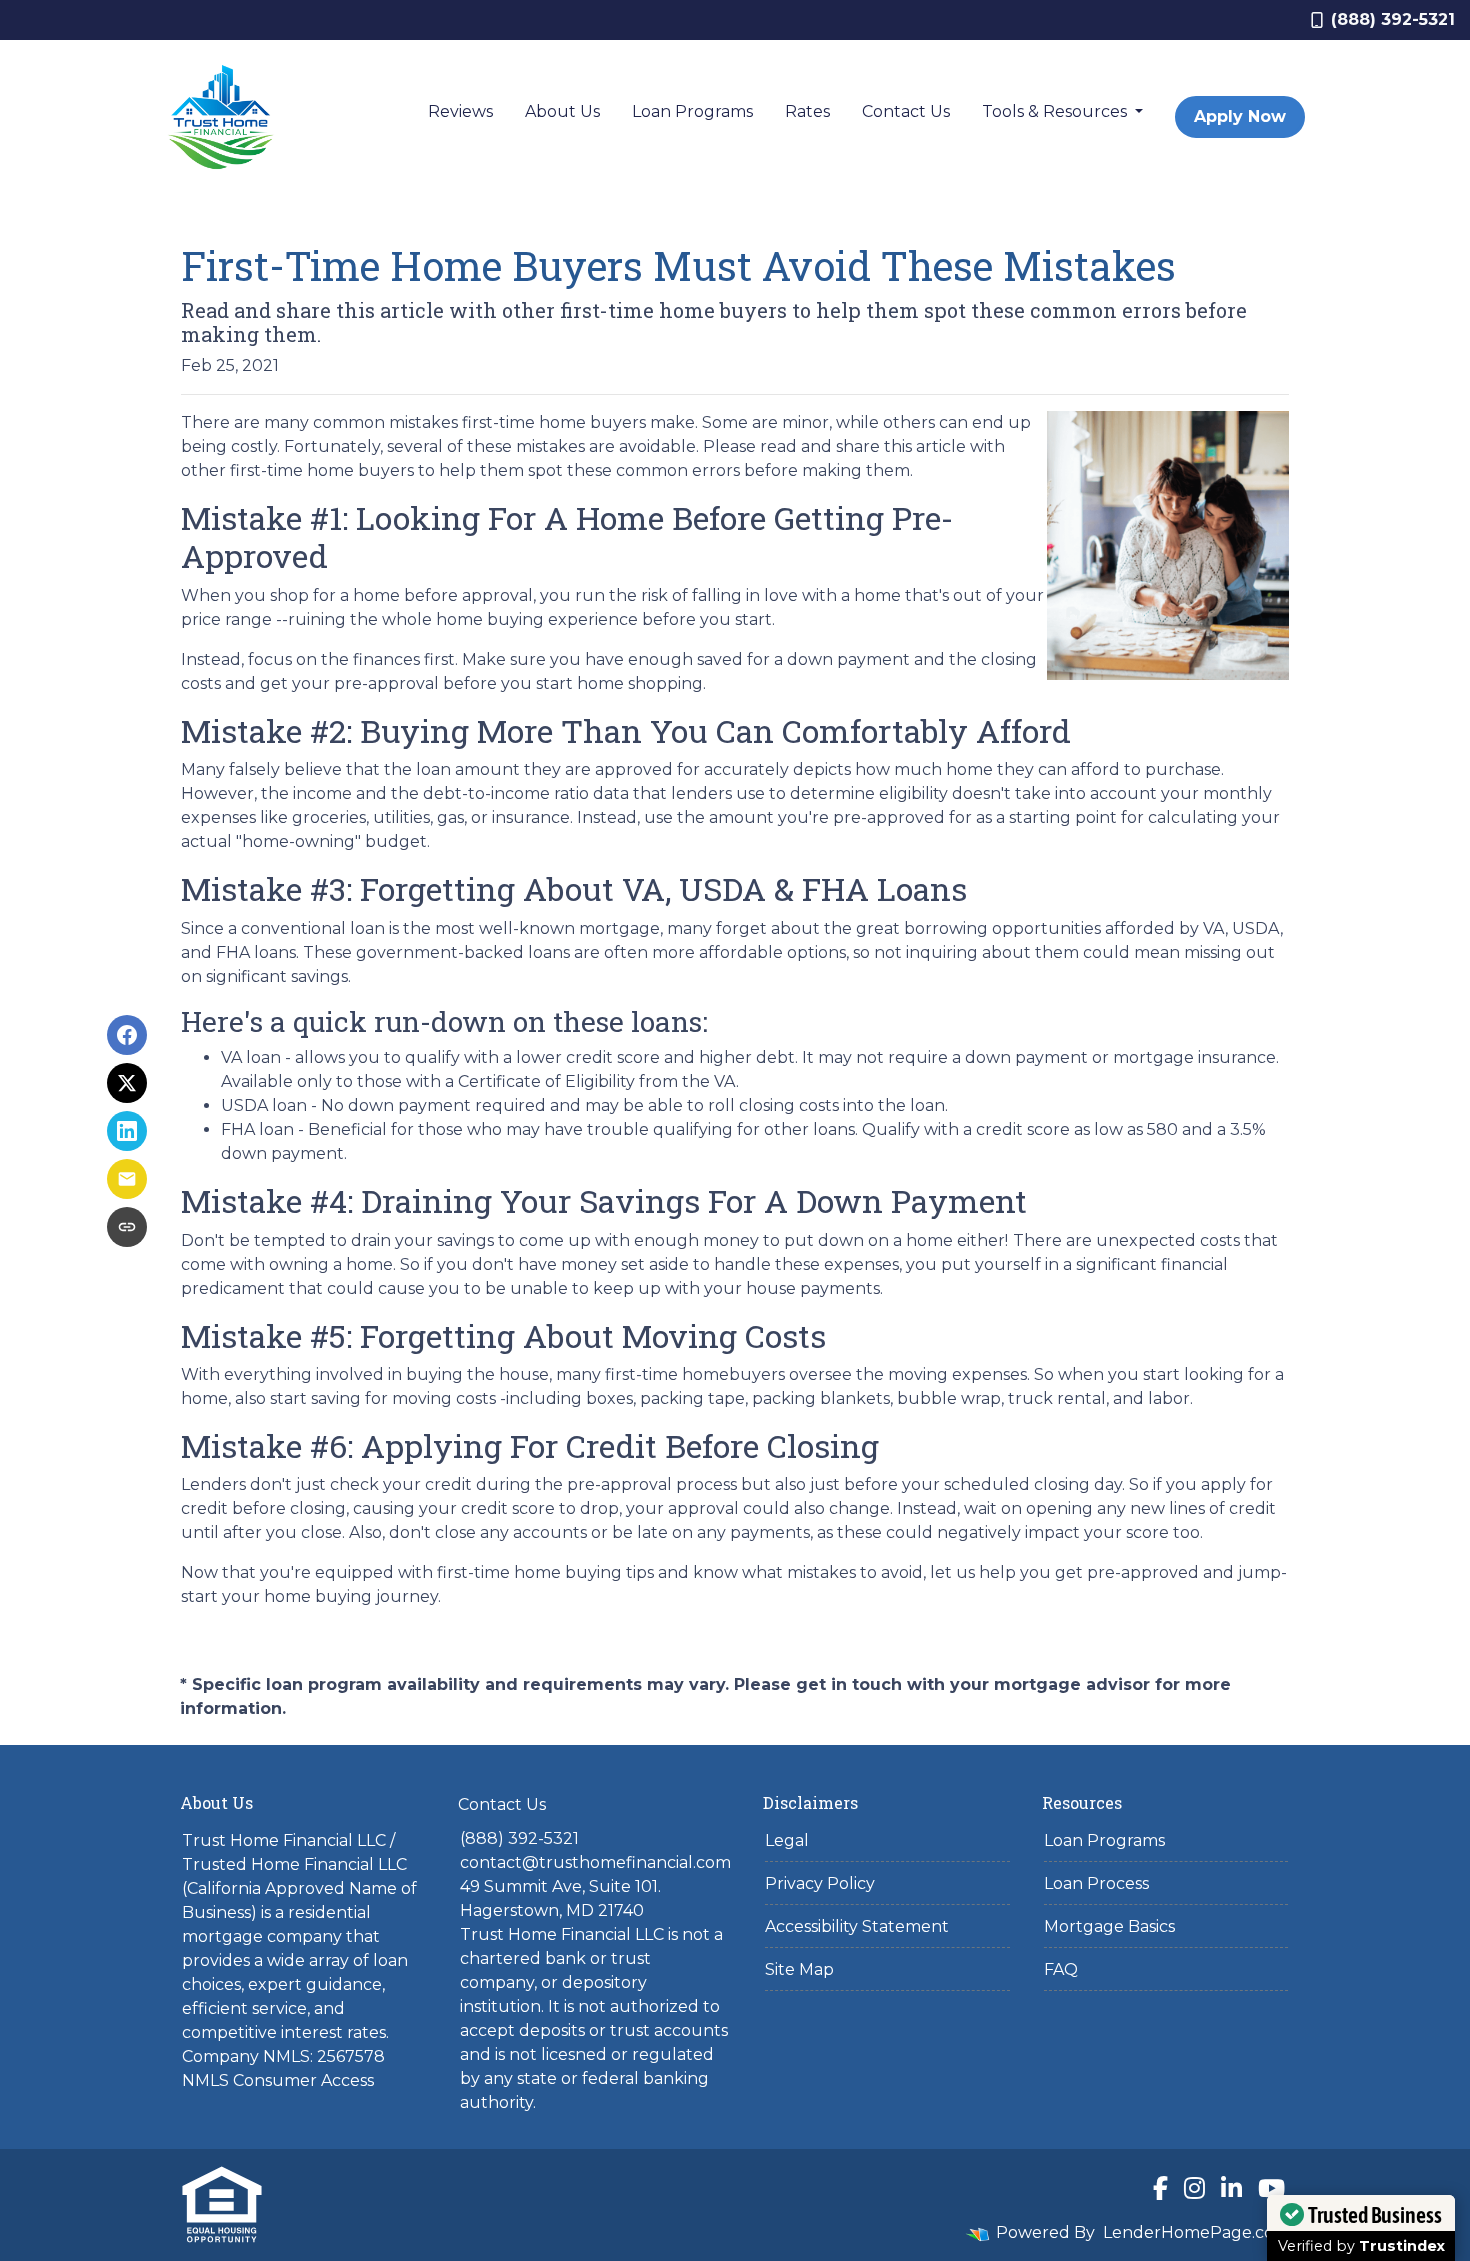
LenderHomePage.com (1196, 2232)
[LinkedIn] (1231, 2188)
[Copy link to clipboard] (127, 1227)
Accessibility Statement (857, 1926)
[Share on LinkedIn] (127, 1131)
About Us (562, 111)
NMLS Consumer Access (278, 2080)
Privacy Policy (820, 1883)
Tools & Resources (1056, 111)
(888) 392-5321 (1393, 19)
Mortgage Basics (1109, 1926)
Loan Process (1096, 1883)
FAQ (1061, 1969)
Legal (787, 1840)
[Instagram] (1194, 2188)
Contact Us (906, 111)
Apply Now (1240, 116)
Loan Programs (692, 111)
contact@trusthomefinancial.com (595, 1862)
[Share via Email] (127, 1179)
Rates (807, 111)
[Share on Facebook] (127, 1035)
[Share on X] (127, 1083)
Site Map (799, 1969)
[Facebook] (1160, 2188)
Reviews (460, 111)
